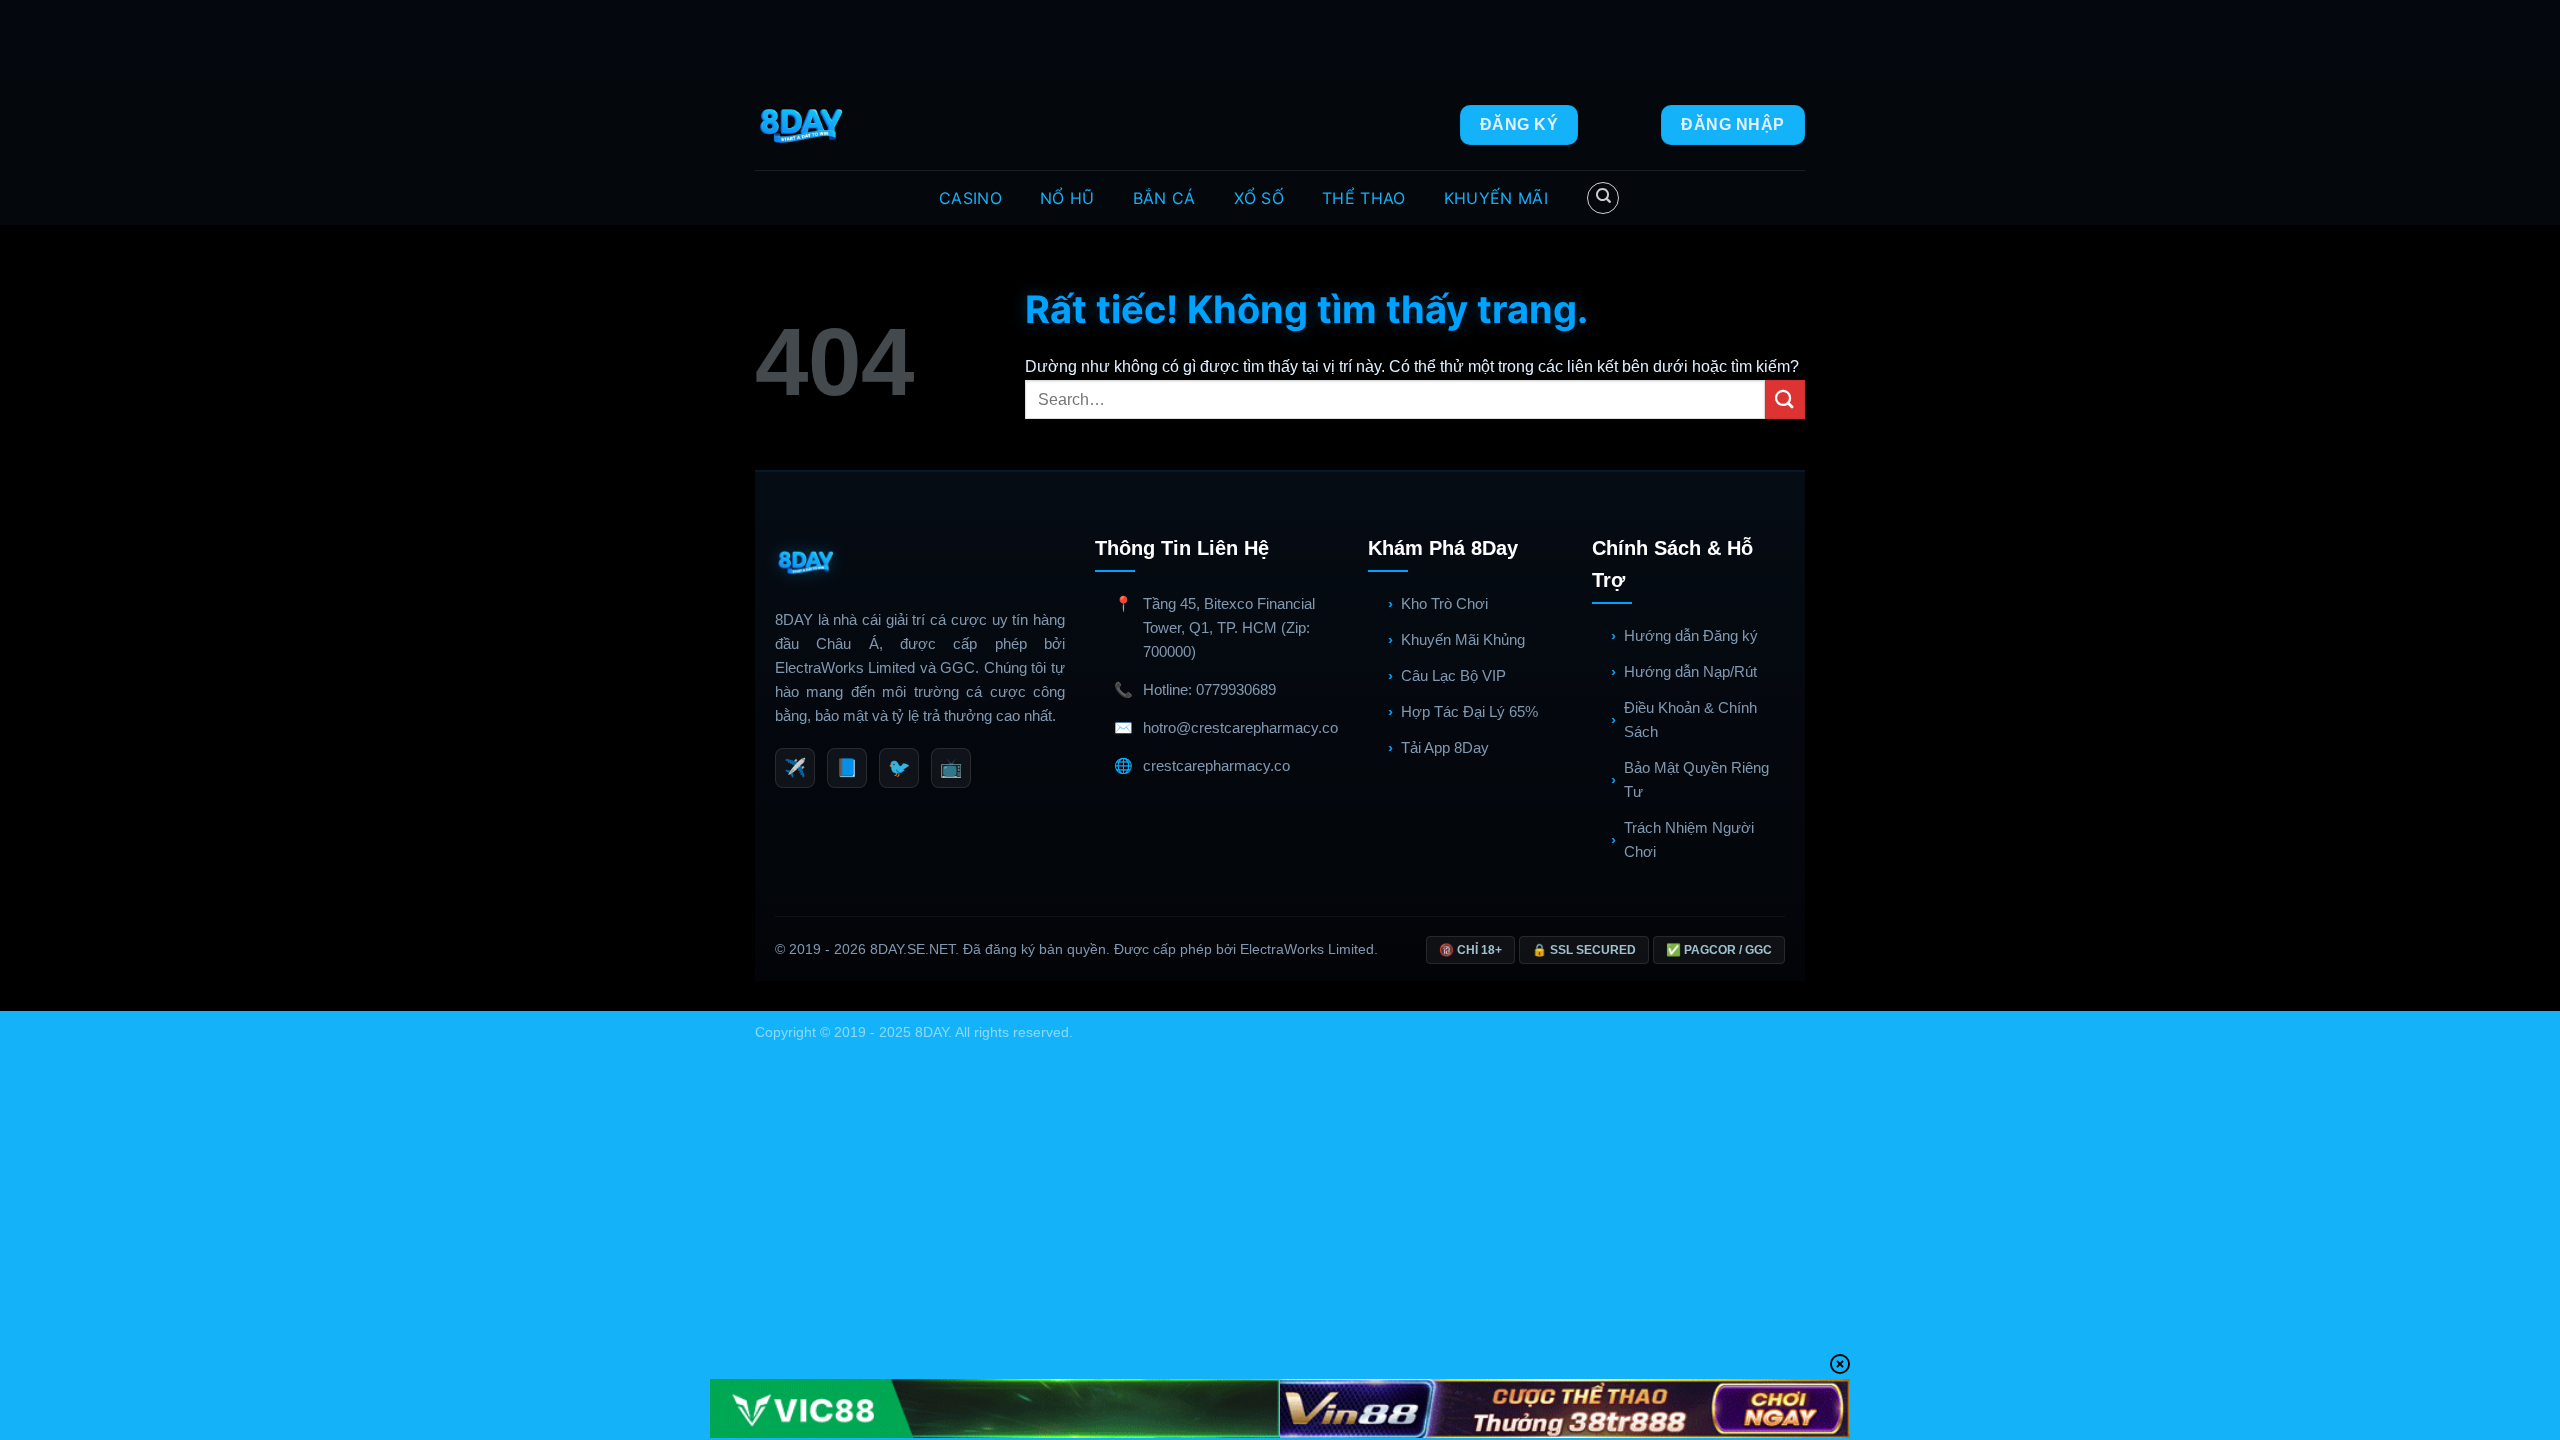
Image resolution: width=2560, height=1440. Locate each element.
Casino (970, 198)
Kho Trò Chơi (1444, 603)
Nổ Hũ (1067, 198)
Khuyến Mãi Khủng (1463, 639)
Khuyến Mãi (1496, 198)
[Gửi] (1785, 399)
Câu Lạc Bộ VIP (1453, 675)
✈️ (795, 768)
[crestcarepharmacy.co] (803, 125)
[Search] (1603, 198)
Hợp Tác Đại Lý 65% (1469, 711)
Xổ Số (1259, 198)
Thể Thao (1364, 198)
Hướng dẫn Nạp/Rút (1690, 671)
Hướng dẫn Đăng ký (1691, 635)
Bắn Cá (1164, 198)
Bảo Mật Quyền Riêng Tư (1696, 779)
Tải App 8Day (1445, 747)
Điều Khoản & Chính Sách (1690, 719)
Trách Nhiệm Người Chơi (1689, 839)
